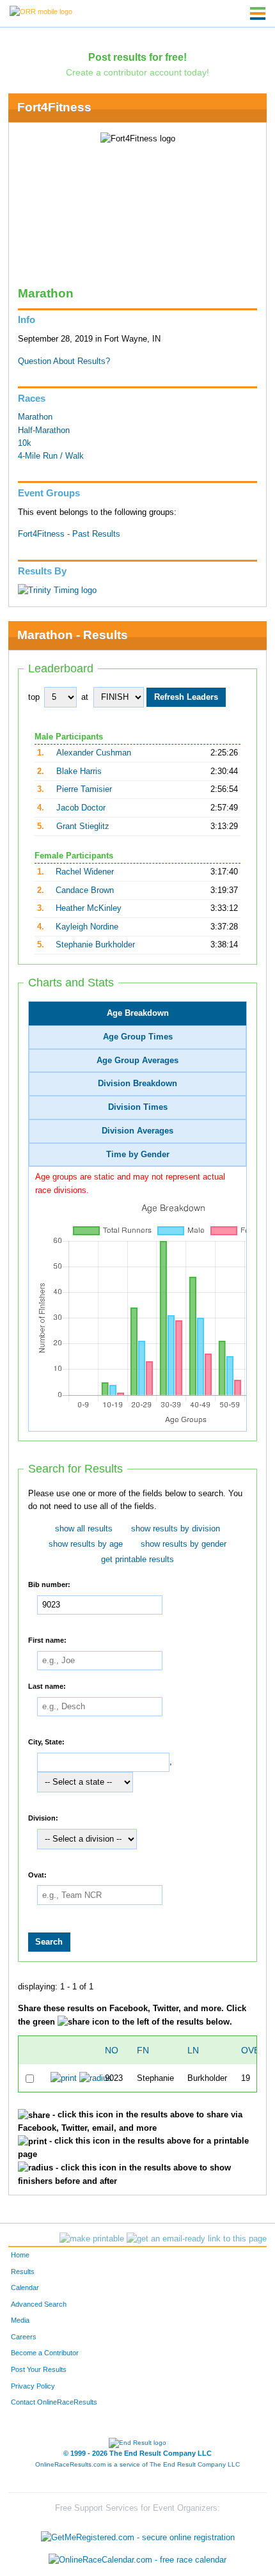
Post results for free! (137, 57)
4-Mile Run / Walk (51, 456)
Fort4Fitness (54, 107)
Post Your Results (39, 2369)
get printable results (137, 1560)
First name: (47, 1640)
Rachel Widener (85, 872)
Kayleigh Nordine (87, 927)
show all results (84, 1529)
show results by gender (184, 1544)
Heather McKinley (89, 908)
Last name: (47, 1686)
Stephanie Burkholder (95, 945)
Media (20, 2320)
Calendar (25, 2288)
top (34, 697)
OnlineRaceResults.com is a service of (137, 2464)
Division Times (138, 1107)
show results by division (176, 1529)
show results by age (86, 1544)
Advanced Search (39, 2304)
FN (143, 2050)
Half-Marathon (44, 431)
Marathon (35, 417)
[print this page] (92, 2239)
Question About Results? (64, 361)
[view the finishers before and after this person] (96, 2078)
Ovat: (37, 1874)
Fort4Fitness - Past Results (69, 534)
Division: (43, 1818)
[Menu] (258, 13)
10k (25, 443)
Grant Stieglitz (83, 826)
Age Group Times (138, 1037)
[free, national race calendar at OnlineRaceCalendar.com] (137, 2560)
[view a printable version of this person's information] (64, 2078)
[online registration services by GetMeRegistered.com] (138, 2534)
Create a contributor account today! (137, 72)
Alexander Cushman (94, 753)
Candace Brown (85, 890)
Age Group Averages (137, 1061)
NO (112, 2050)
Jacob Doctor (81, 808)
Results (23, 2272)
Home (20, 2255)
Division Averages (137, 1131)
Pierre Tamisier (84, 789)
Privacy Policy (33, 2386)
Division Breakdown (137, 1084)
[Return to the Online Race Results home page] (41, 11)
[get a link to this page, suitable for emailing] (197, 2239)
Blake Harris (79, 771)
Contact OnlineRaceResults (54, 2402)
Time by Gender (138, 1155)
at (85, 697)
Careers (24, 2337)
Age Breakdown (138, 1013)
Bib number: (49, 1584)
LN (193, 2050)
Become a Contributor (45, 2353)
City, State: (46, 1742)
